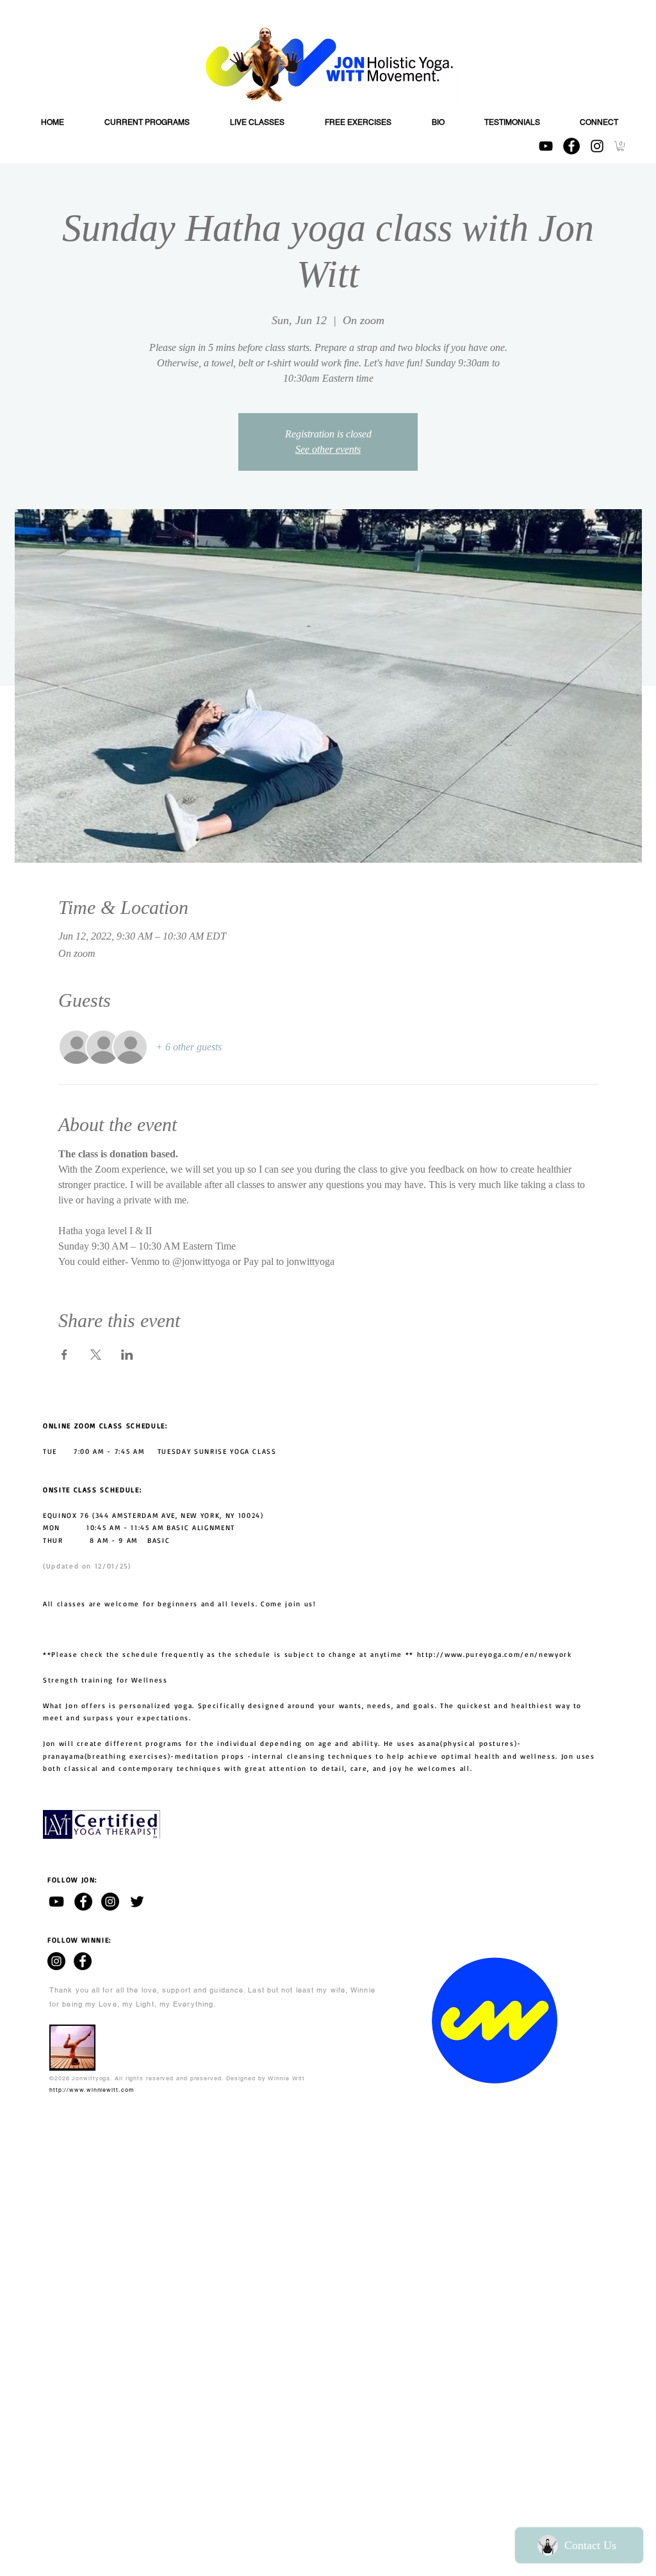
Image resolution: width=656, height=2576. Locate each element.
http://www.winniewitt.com (92, 2090)
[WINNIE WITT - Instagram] (56, 1961)
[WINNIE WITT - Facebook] (83, 1961)
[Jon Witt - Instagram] (110, 1902)
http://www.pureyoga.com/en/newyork (495, 1654)
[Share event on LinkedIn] (127, 1355)
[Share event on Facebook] (64, 1355)
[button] (620, 146)
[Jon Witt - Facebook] (83, 1902)
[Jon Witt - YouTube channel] (56, 1902)
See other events (328, 449)
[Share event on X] (96, 1355)
